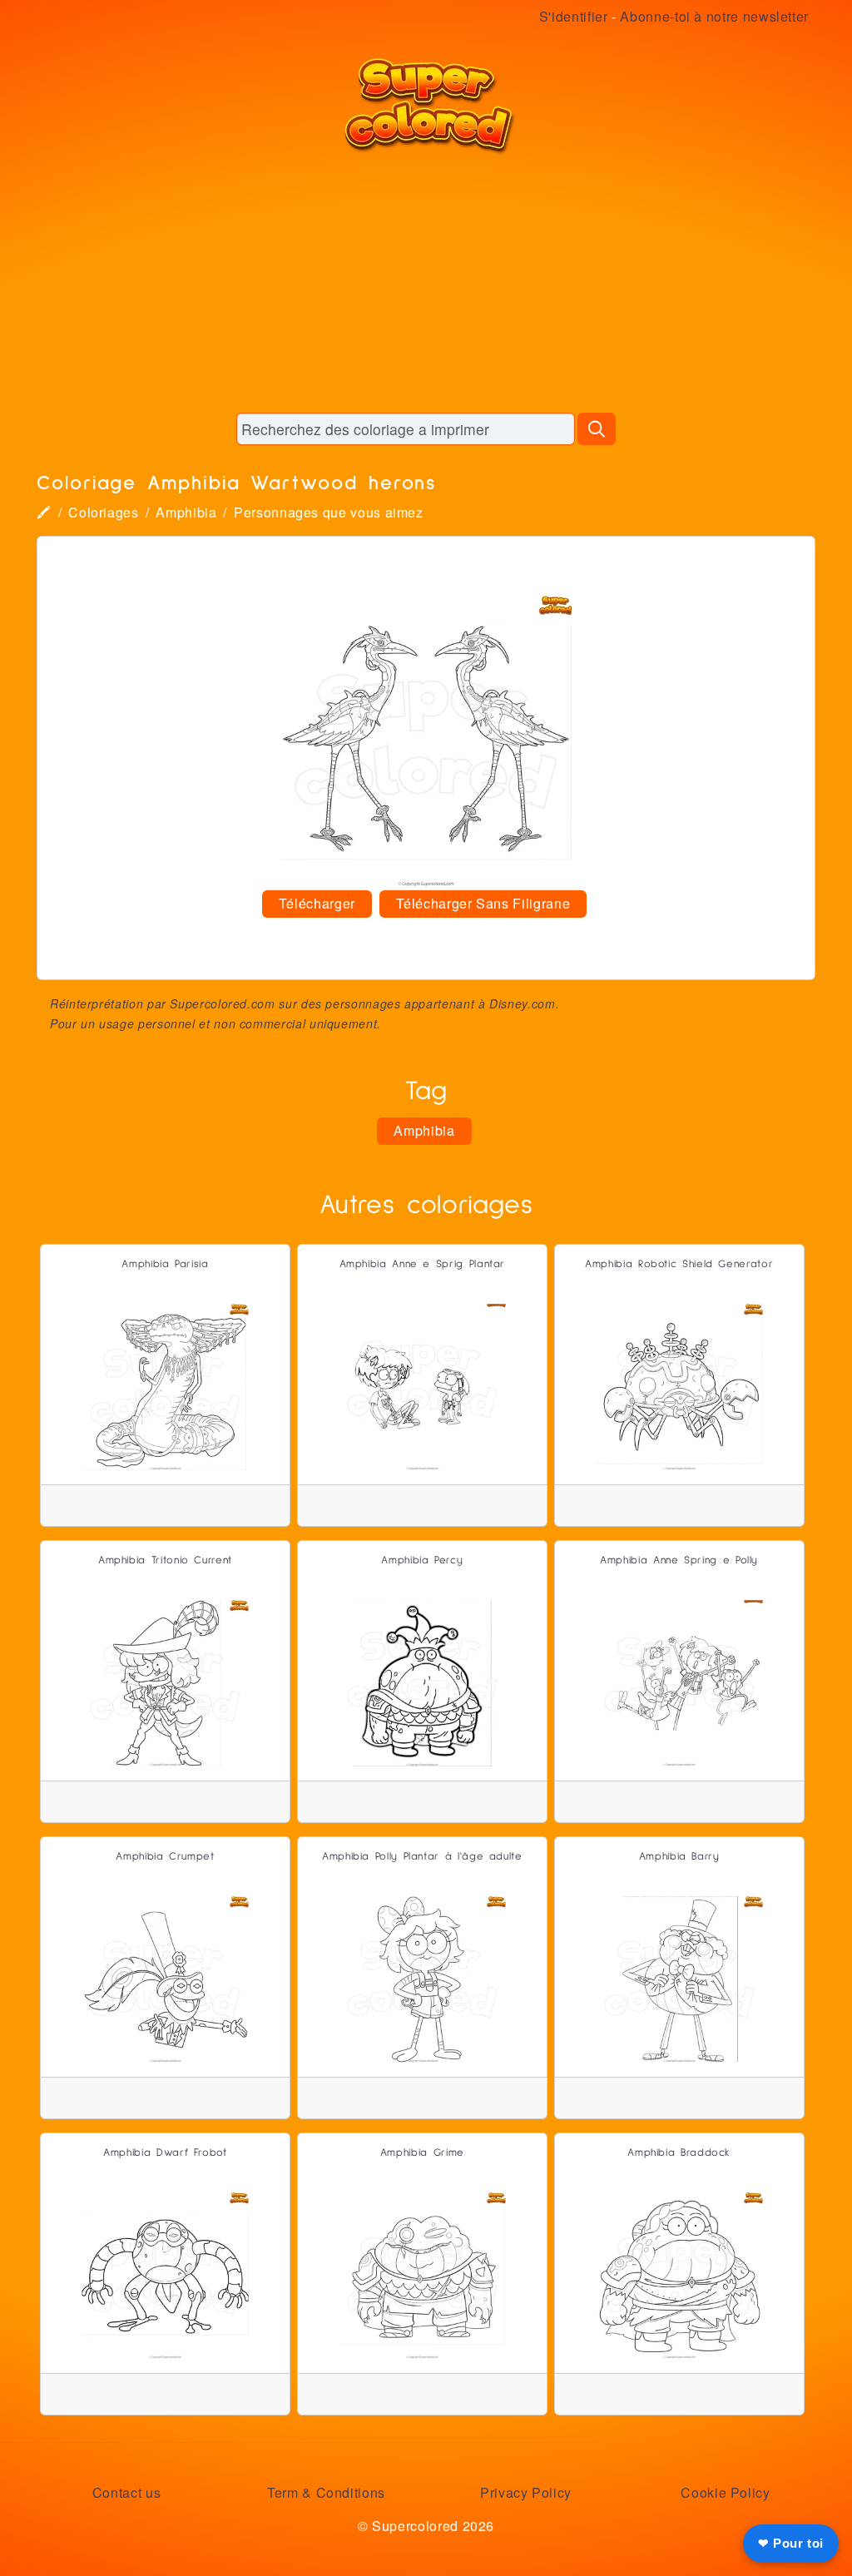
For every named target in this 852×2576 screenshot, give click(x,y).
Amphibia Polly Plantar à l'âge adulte (422, 1857)
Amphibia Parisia (165, 1264)
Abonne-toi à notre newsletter (714, 16)
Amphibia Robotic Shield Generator (679, 1264)
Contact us (126, 2492)
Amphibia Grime (422, 2153)
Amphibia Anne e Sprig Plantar (423, 1264)
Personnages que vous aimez (329, 512)
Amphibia (186, 512)
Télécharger (317, 903)
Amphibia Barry (679, 1857)
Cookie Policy (725, 2492)
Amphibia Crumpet (165, 1857)
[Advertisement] (426, 283)
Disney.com (522, 1003)
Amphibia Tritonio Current (165, 1560)
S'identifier (574, 16)
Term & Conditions (326, 2492)
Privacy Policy (526, 2492)
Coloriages (103, 512)
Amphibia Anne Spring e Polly (679, 1560)
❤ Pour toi (791, 2543)
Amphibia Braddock (679, 2153)
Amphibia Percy (422, 1560)
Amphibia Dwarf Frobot (165, 2153)
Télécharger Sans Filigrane (483, 903)
